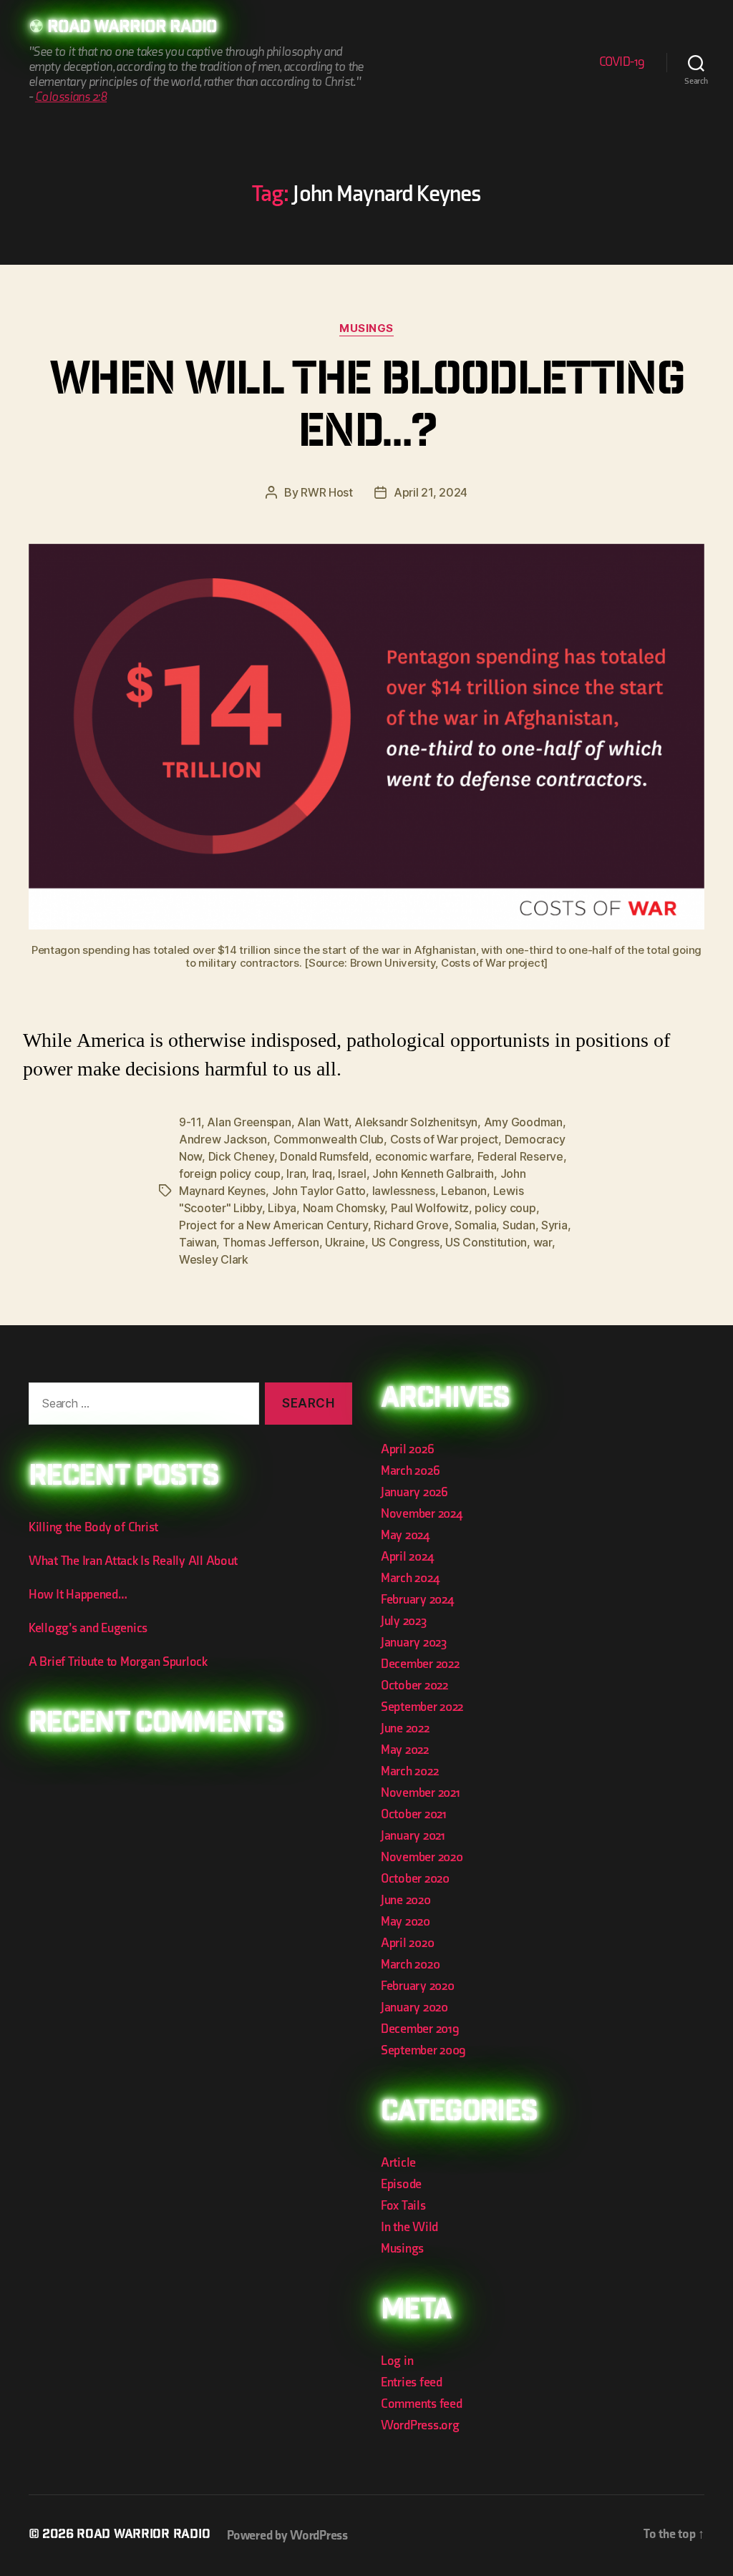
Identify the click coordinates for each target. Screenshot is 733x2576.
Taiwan (198, 1242)
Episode (401, 2184)
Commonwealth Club (329, 1139)
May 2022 (405, 1750)
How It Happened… (78, 1595)
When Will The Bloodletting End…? (366, 410)
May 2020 (406, 1922)
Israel (352, 1174)
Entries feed (412, 2382)
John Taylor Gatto (319, 1191)
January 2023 (414, 1643)
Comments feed (422, 2404)
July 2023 (404, 1621)
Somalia (475, 1225)
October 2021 (414, 1814)
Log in (397, 2361)
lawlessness (404, 1191)
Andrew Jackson (223, 1139)
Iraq (322, 1174)
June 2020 (406, 1900)
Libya (282, 1208)
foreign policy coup (230, 1174)
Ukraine (345, 1242)
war (543, 1242)
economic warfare (423, 1156)
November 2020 (422, 1857)
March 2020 (410, 1965)
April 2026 (407, 1449)
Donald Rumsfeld (324, 1156)
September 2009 (423, 2050)
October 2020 (415, 1879)
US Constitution (486, 1242)
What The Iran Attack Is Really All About (133, 1561)
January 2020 (414, 2007)
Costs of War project (445, 1139)
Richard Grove (411, 1225)
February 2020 (418, 1986)
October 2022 (414, 1685)
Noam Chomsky (344, 1208)
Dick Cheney (241, 1156)
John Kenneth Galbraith (433, 1174)
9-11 (190, 1122)
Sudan (519, 1225)
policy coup (505, 1208)
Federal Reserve (520, 1156)
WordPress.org (420, 2425)
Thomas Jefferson (271, 1242)
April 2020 (407, 1943)
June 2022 (405, 1728)
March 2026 (410, 1471)
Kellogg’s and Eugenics (88, 1628)
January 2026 (414, 1492)
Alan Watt (323, 1122)
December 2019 (420, 2029)
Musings (366, 328)
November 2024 (422, 1514)
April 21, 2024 (431, 492)
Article (398, 2163)
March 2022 (409, 1771)
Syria (554, 1225)
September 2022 (422, 1707)
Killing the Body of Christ (93, 1527)
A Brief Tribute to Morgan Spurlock (118, 1662)
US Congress (406, 1242)
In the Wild (409, 2227)
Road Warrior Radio (132, 29)
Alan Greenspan (249, 1122)
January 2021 (413, 1836)
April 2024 (407, 1557)
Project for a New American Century (273, 1225)
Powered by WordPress (287, 2536)
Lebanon (464, 1191)
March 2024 (410, 1578)
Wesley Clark (214, 1259)
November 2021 (421, 1793)
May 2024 (405, 1535)
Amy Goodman (523, 1122)
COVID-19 (622, 62)
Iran (296, 1174)
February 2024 (417, 1600)
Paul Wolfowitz (430, 1208)
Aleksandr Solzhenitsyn (416, 1122)
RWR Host (327, 492)
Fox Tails (403, 2206)
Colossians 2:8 (71, 97)
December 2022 (420, 1664)
